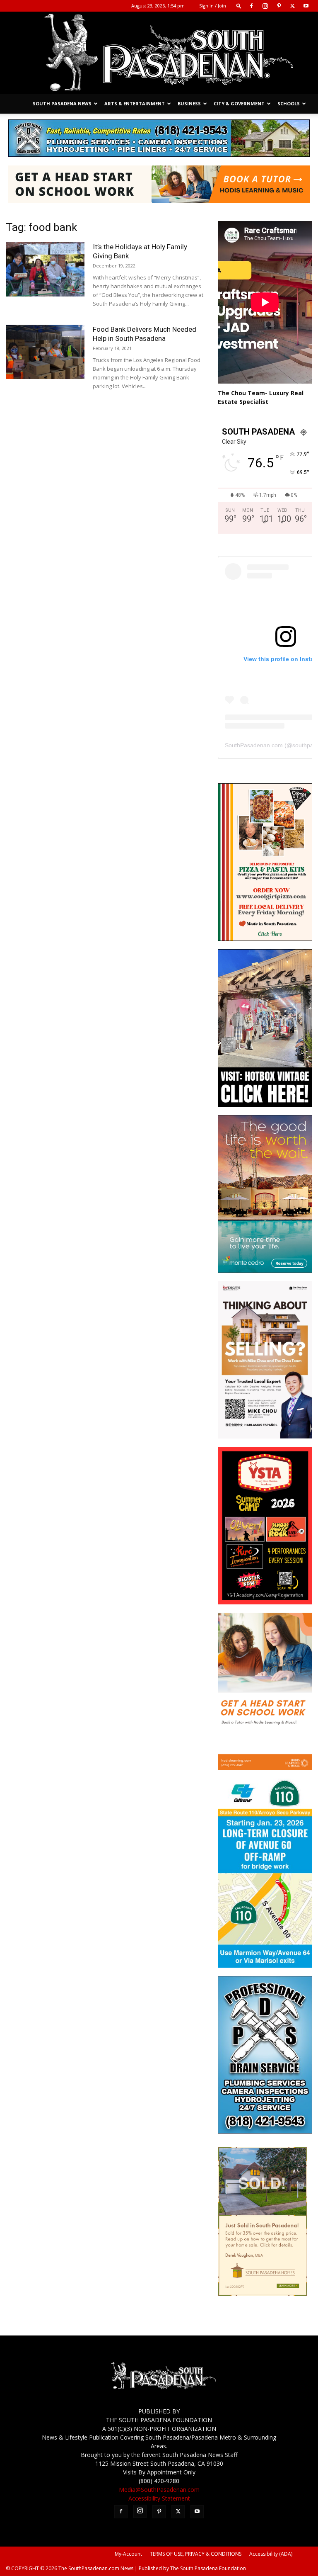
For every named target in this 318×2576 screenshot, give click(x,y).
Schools (289, 103)
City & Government (239, 103)
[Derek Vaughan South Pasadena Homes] (263, 2294)
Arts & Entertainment (135, 103)
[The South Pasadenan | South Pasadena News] (159, 53)
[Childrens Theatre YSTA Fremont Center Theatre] (265, 1602)
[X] (292, 6)
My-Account (128, 2554)
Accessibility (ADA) (271, 2554)
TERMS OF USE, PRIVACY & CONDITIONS (196, 2554)
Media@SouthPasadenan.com (159, 2490)
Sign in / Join (213, 6)
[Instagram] (265, 6)
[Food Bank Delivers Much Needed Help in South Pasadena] (45, 352)
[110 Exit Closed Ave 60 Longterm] (265, 1965)
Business (189, 103)
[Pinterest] (279, 6)
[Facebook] (251, 6)
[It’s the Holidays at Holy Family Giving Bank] (45, 269)
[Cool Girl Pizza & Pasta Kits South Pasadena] (265, 939)
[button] (239, 6)
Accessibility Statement (159, 2498)
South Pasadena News (62, 103)
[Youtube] (306, 6)
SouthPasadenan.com (254, 745)
